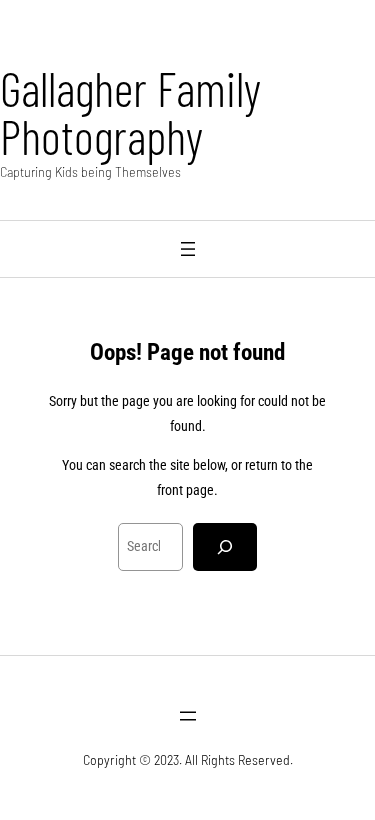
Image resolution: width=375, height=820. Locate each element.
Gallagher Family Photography (130, 112)
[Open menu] (188, 249)
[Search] (225, 547)
